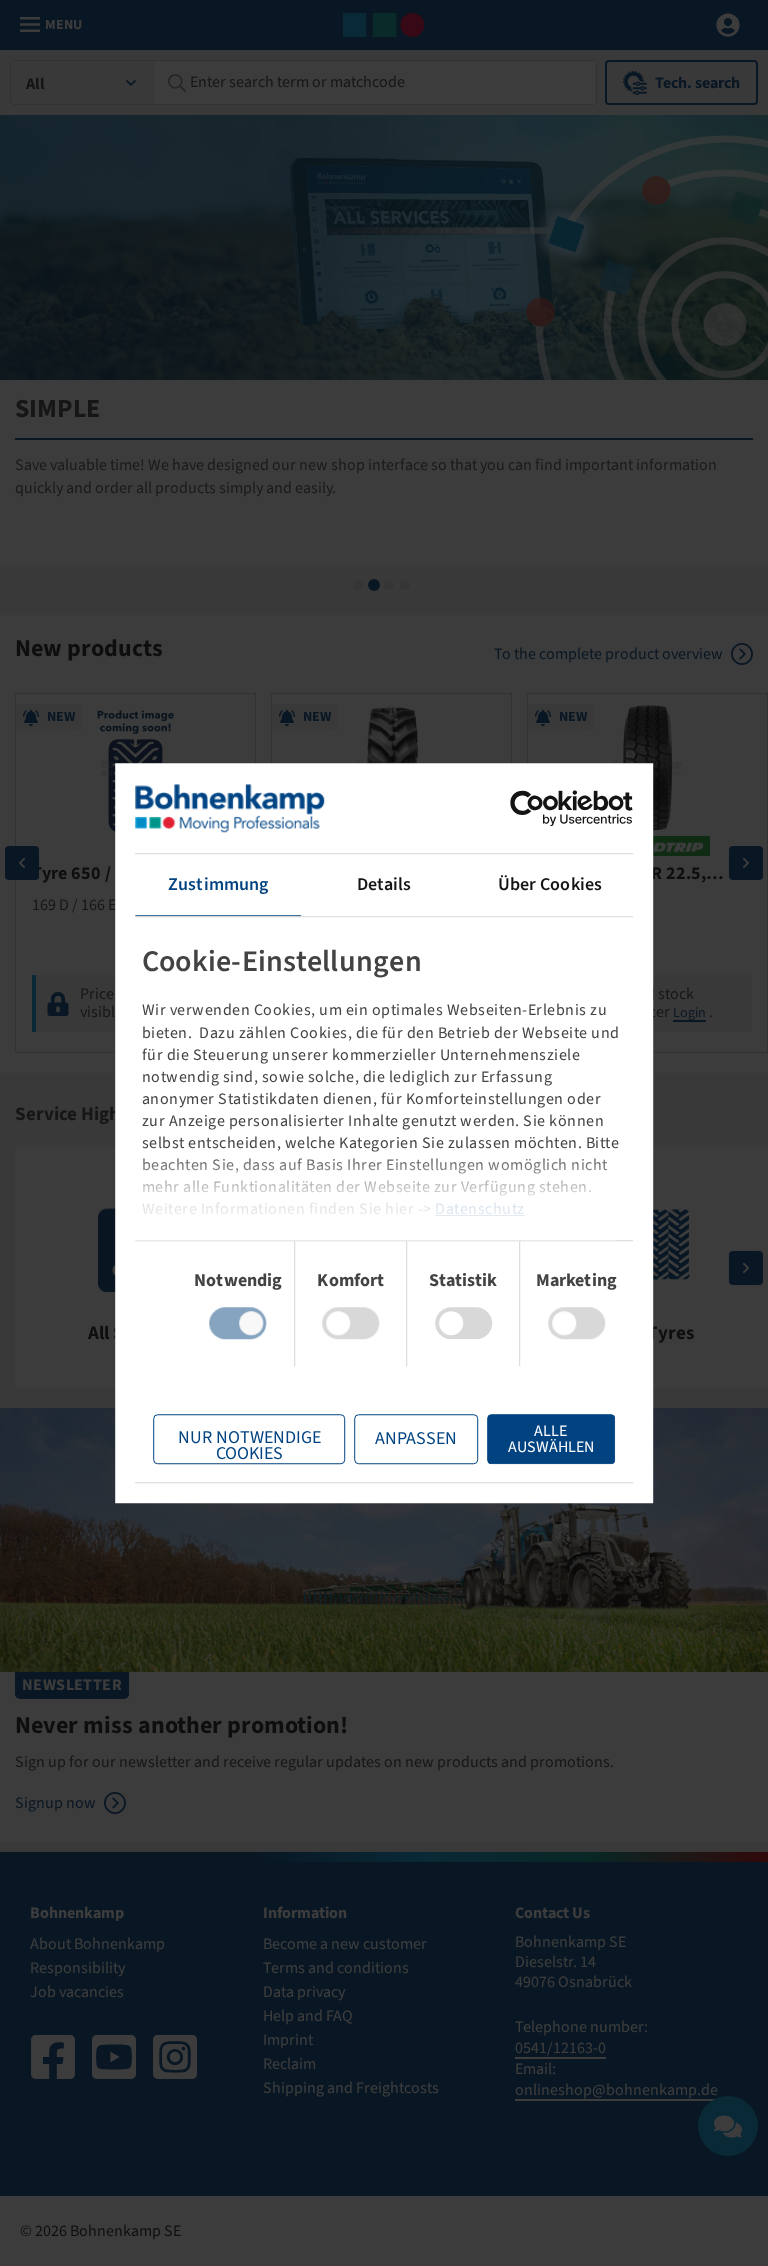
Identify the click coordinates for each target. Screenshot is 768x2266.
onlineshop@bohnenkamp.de (616, 2090)
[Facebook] (53, 2057)
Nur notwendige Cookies (249, 1444)
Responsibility (77, 1968)
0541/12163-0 (560, 2048)
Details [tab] (384, 884)
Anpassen (416, 1438)
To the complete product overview (608, 654)
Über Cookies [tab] (550, 884)
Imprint (288, 2040)
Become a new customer (345, 1944)
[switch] (350, 1323)
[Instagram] (175, 2057)
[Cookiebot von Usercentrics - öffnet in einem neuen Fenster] (545, 808)
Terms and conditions (336, 1968)
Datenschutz (480, 1209)
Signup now (55, 1803)
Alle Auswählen (551, 1439)
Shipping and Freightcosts (351, 2088)
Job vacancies (77, 1992)
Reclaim (289, 2064)
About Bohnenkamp (97, 1944)
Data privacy (304, 1992)
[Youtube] (114, 2057)
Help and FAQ (308, 2016)
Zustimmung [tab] (218, 884)
